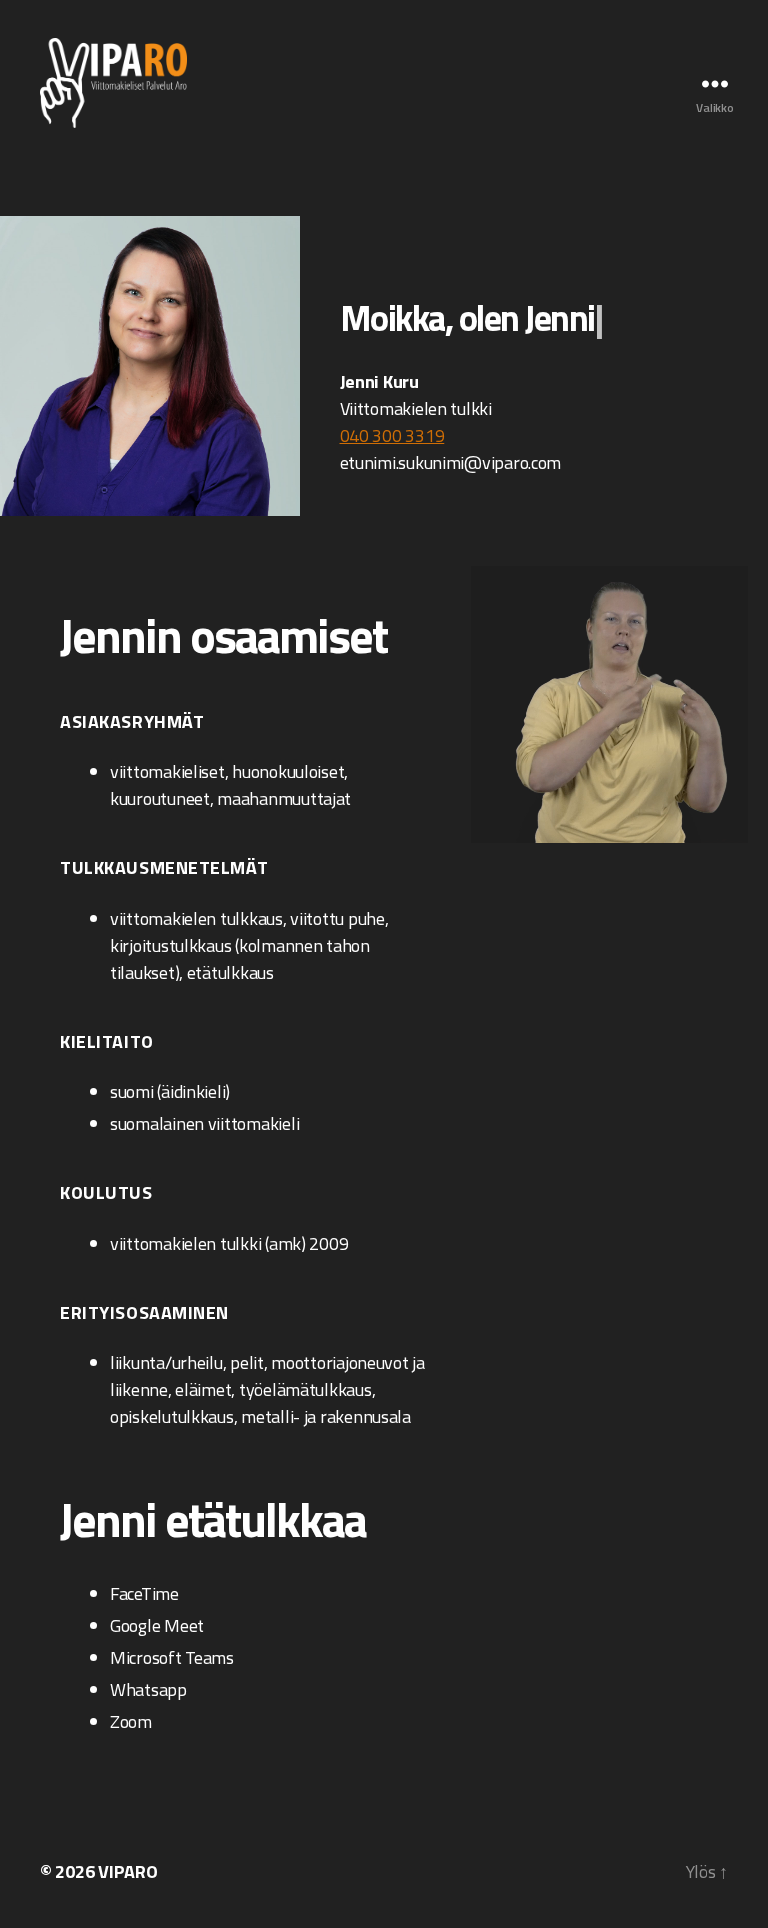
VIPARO (127, 1871)
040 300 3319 (392, 435)
